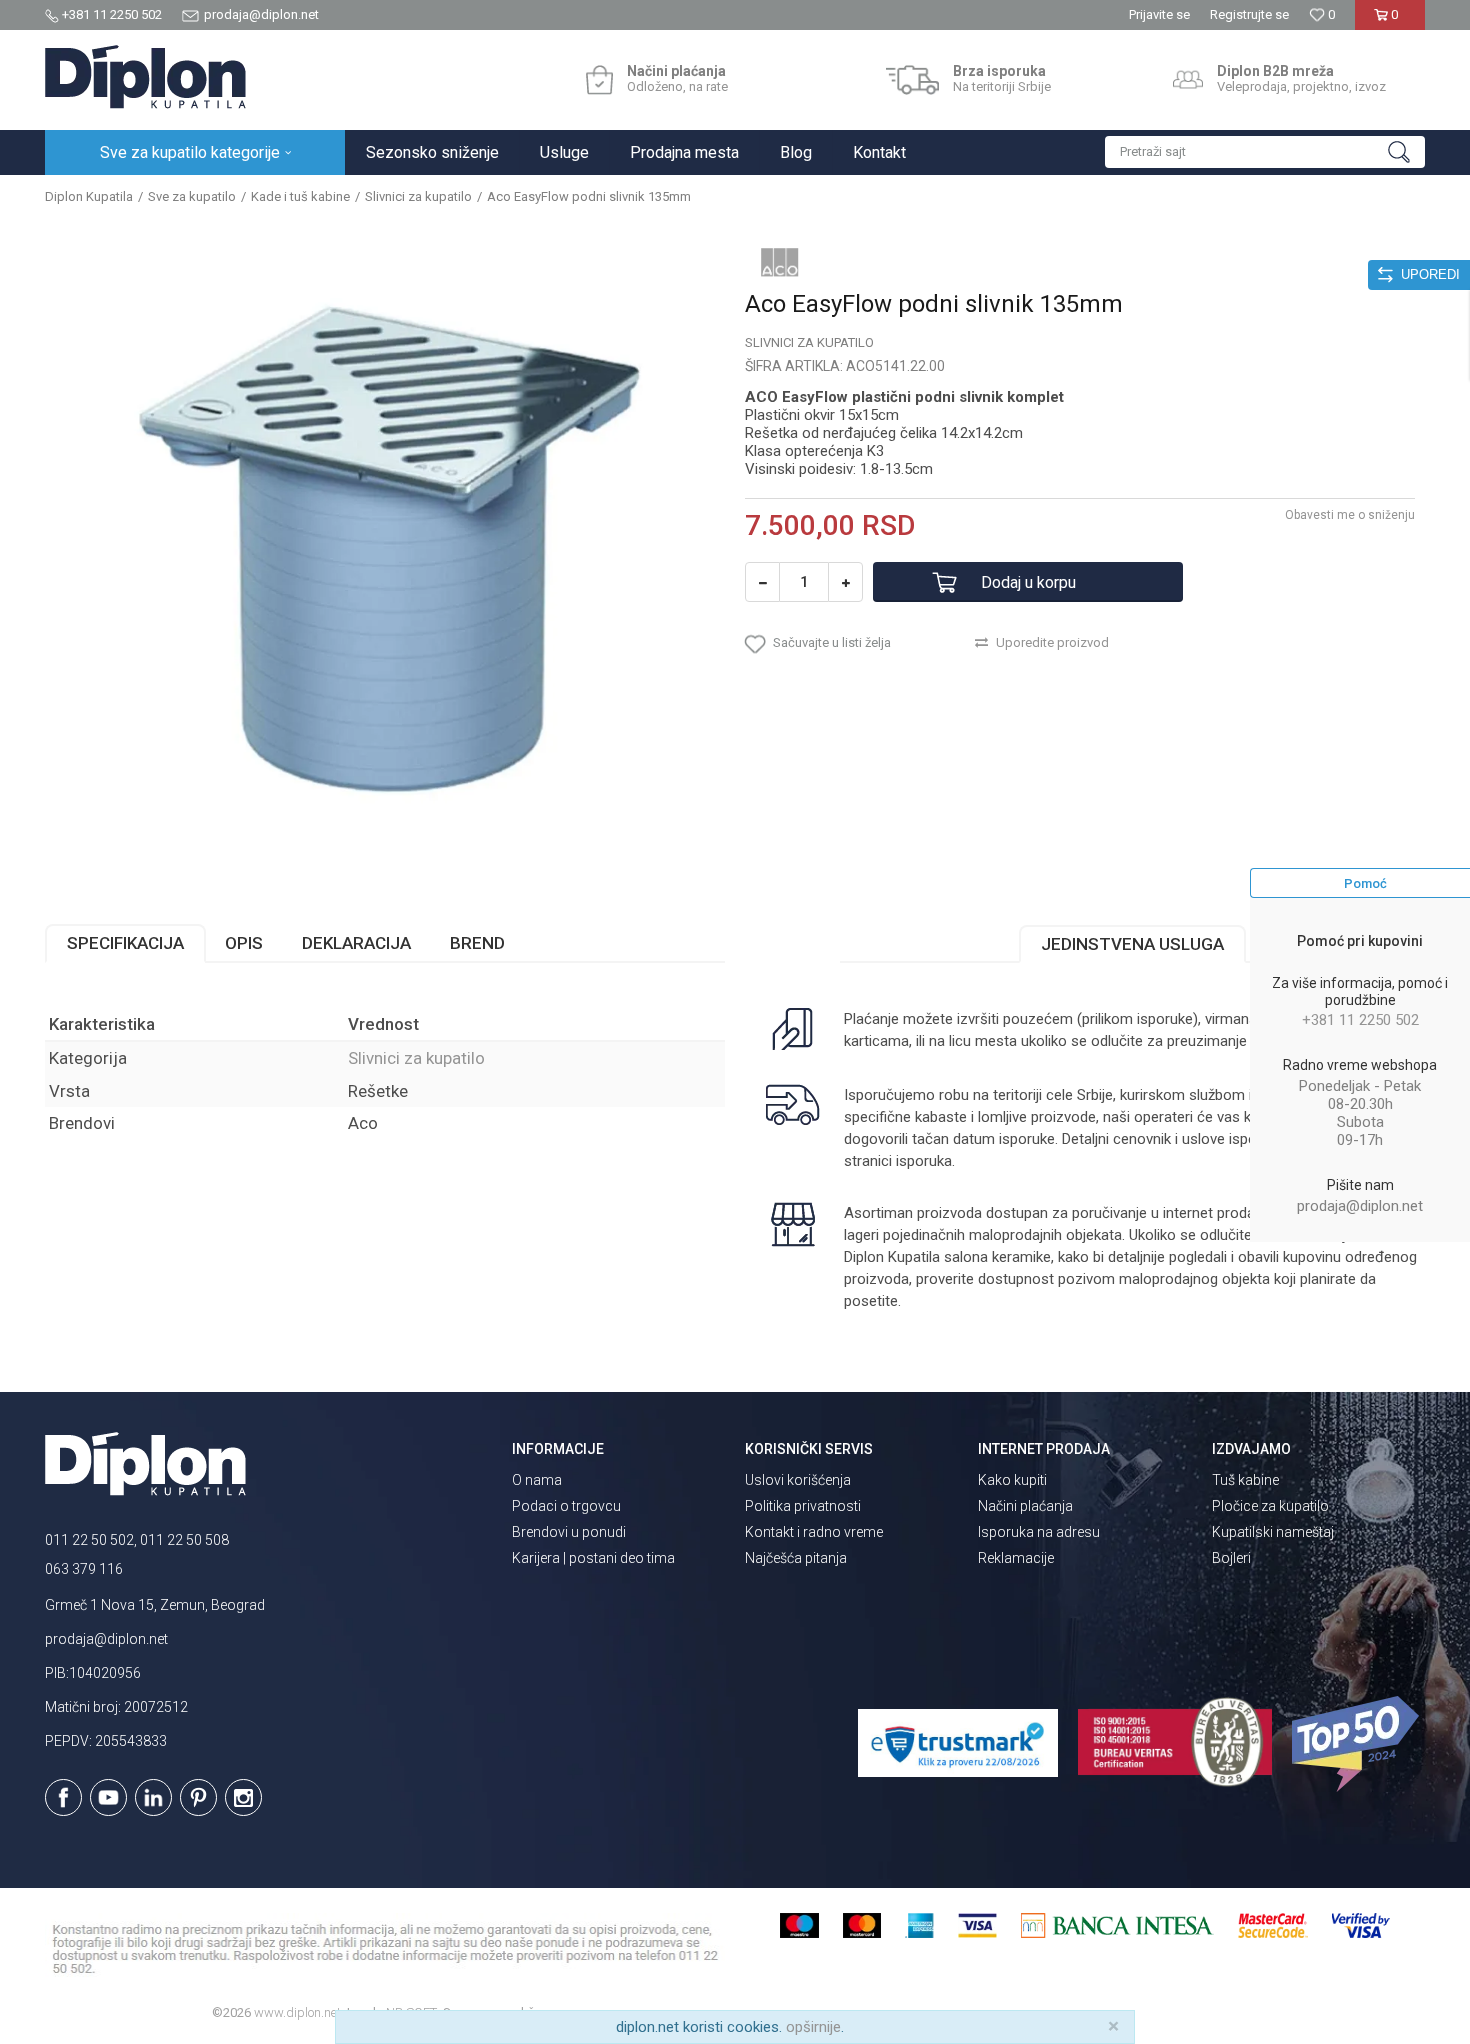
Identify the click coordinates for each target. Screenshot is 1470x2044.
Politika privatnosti (803, 1506)
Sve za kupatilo (192, 196)
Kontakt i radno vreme (814, 1532)
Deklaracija (356, 943)
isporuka (924, 1161)
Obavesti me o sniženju (1350, 515)
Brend (477, 943)
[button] (1265, 152)
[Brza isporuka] (912, 80)
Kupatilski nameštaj (1273, 1532)
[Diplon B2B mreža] (1188, 80)
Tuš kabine (1245, 1480)
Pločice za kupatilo (1270, 1506)
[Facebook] (63, 1797)
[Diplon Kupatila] (145, 77)
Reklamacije (1016, 1558)
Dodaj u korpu (1028, 582)
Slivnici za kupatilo (418, 196)
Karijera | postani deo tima (593, 1558)
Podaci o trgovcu (566, 1506)
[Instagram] (243, 1797)
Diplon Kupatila (89, 196)
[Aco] (780, 262)
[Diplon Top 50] (1358, 1744)
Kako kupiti (1012, 1480)
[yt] (108, 1797)
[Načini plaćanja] (599, 80)
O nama (537, 1480)
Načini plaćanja (1025, 1506)
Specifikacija (125, 943)
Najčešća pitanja (796, 1558)
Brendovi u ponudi (569, 1532)
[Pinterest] (198, 1797)
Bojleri (1231, 1558)
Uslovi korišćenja (798, 1480)
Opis (244, 943)
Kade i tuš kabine (300, 196)
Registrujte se (1249, 14)
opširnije (813, 2027)
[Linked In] (153, 1797)
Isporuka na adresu (1039, 1532)
